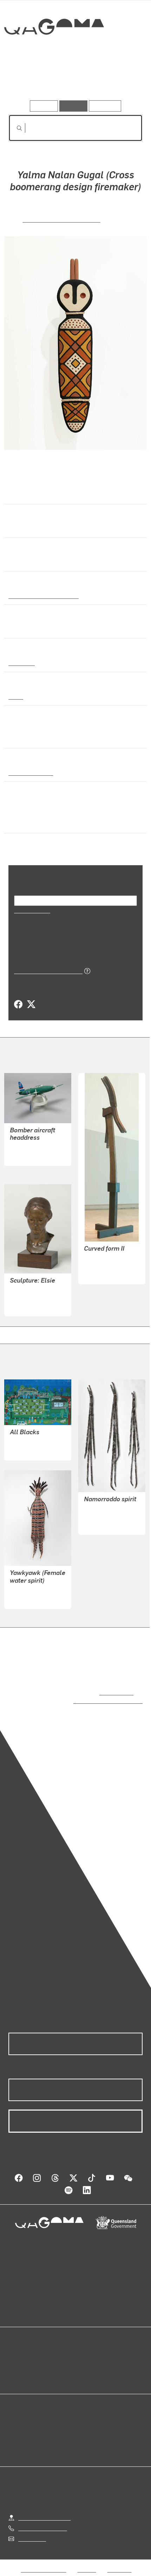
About (86, 2360)
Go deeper (120, 80)
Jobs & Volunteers (44, 2562)
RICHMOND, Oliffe (106, 1266)
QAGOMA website (31, 2360)
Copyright (119, 2562)
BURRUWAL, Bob (105, 1516)
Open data (21, 2352)
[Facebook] (18, 1005)
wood (15, 696)
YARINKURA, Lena (32, 1590)
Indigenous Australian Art (41, 595)
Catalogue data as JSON (46, 971)
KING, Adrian (26, 1442)
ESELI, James (27, 1147)
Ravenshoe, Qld (28, 772)
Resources (105, 106)
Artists (73, 80)
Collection (54, 52)
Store (15, 2368)
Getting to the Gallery (44, 2510)
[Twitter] (31, 1005)
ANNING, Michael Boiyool (61, 219)
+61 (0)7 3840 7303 (42, 2521)
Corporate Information (81, 2571)
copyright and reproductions (98, 1700)
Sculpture (21, 662)
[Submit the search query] (14, 128)
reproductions (115, 1692)
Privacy (87, 2562)
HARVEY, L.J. (26, 1297)
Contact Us (32, 2532)
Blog (84, 2352)
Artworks (29, 80)
